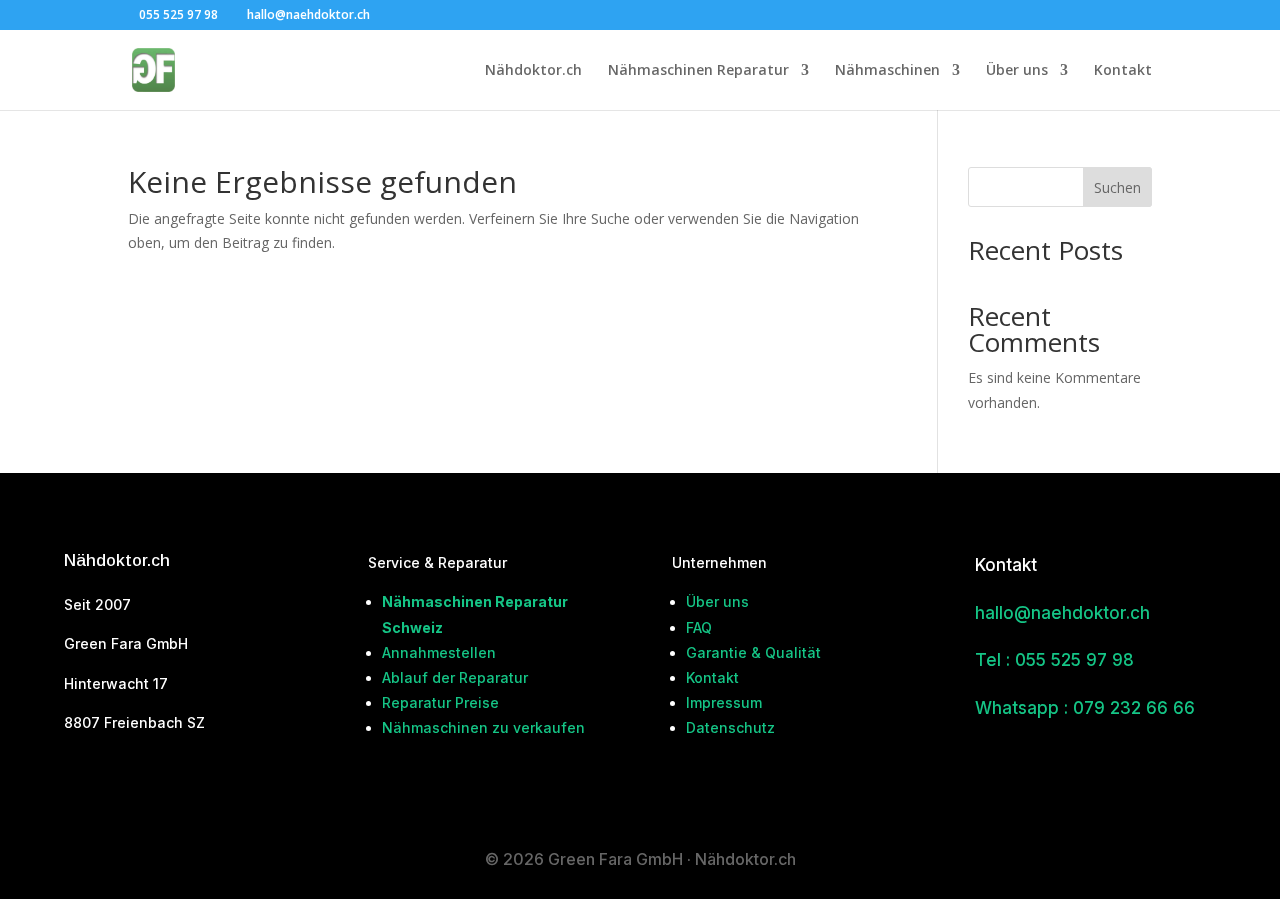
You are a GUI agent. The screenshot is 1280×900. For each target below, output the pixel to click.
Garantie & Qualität (753, 652)
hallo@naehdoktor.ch (1062, 613)
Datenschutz (730, 727)
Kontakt (1123, 71)
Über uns (1017, 71)
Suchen (1117, 187)
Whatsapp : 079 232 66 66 (1085, 708)
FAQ (699, 627)
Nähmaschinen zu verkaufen (483, 727)
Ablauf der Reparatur (455, 677)
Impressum (724, 702)
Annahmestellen (439, 652)
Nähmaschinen (887, 71)
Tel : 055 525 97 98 (1054, 660)
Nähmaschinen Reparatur (698, 71)
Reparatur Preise (440, 702)
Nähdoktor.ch (533, 71)
